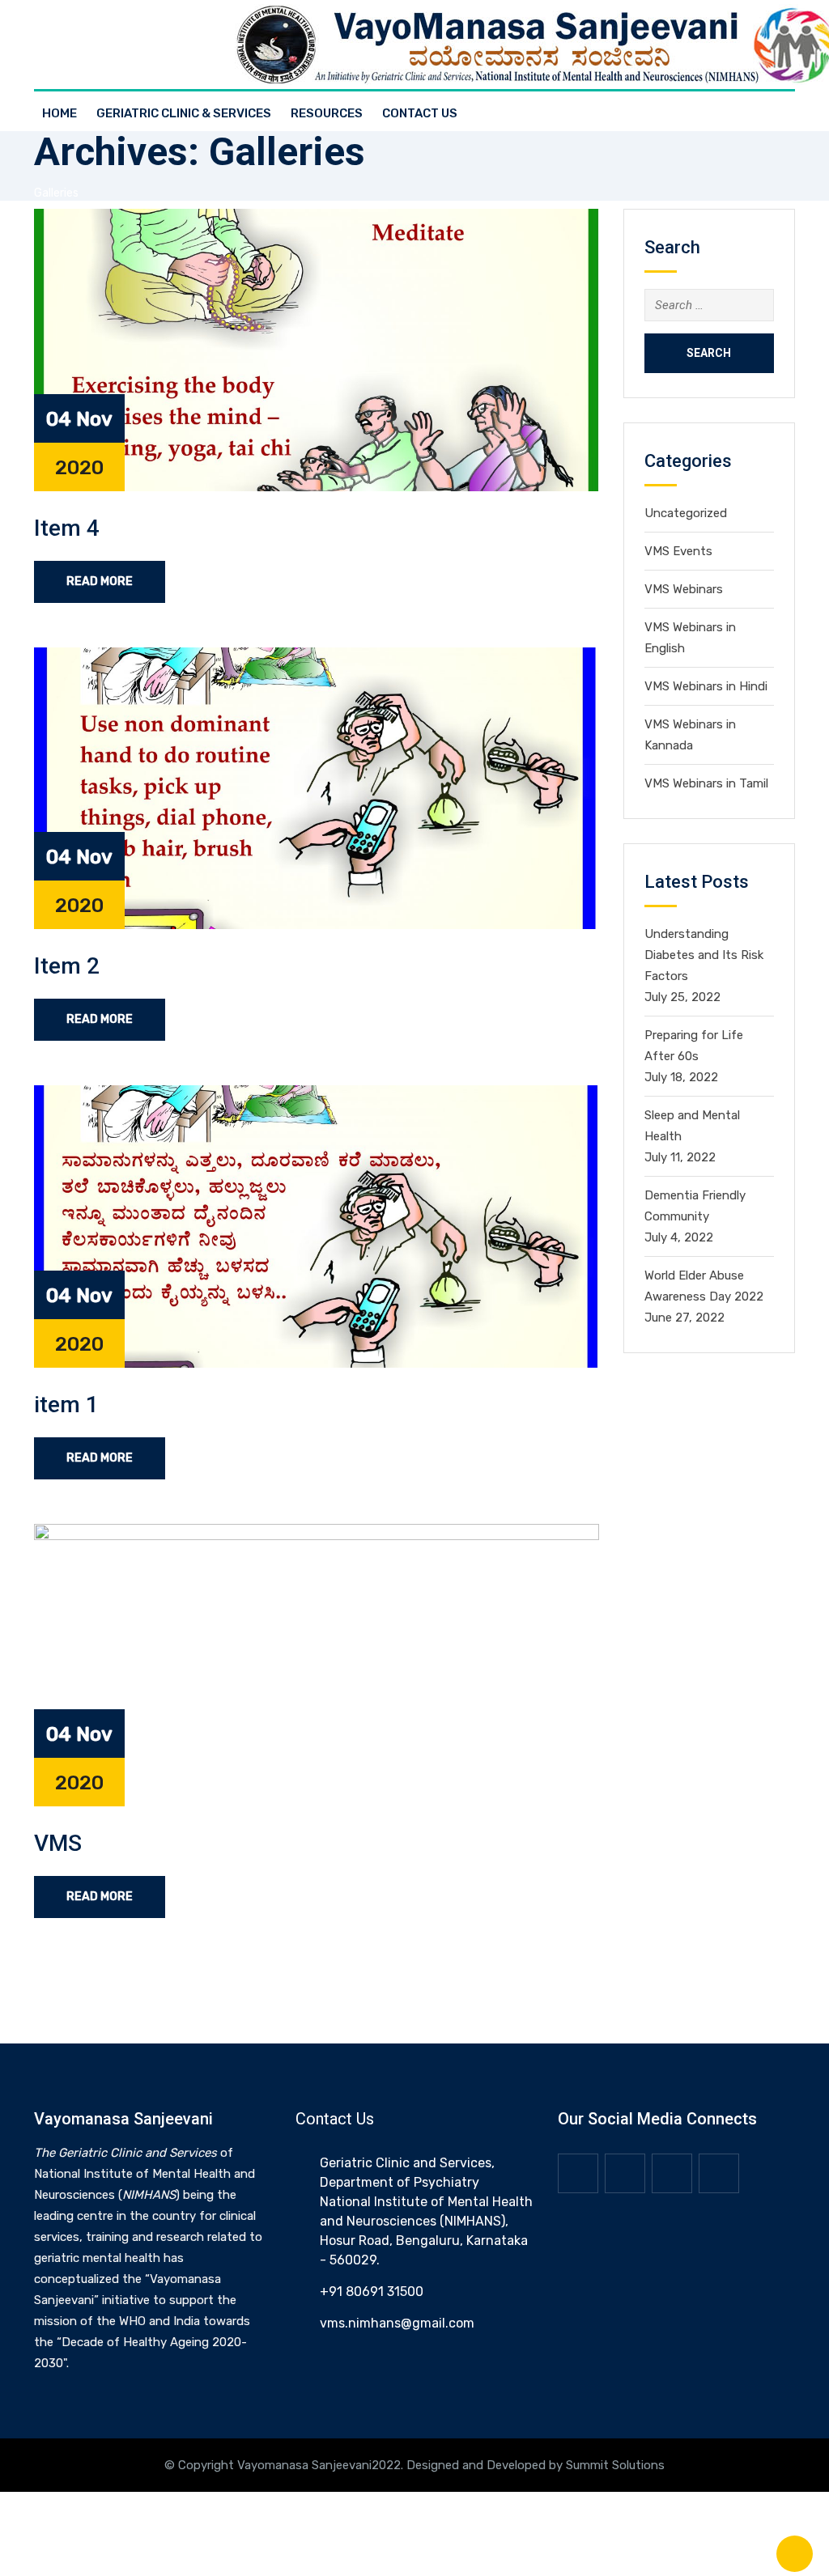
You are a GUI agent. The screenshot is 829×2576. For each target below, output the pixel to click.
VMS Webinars (684, 589)
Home (60, 113)
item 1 (66, 1405)
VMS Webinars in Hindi (706, 686)
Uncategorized (686, 513)
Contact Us (420, 113)
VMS (58, 1843)
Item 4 (67, 528)
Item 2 (67, 966)
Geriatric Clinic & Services (184, 113)
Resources (327, 113)
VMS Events (678, 551)
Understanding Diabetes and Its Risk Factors (704, 955)
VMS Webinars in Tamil (706, 783)
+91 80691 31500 (372, 2292)
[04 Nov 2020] (317, 349)
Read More (100, 581)
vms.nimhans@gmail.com (397, 2323)
